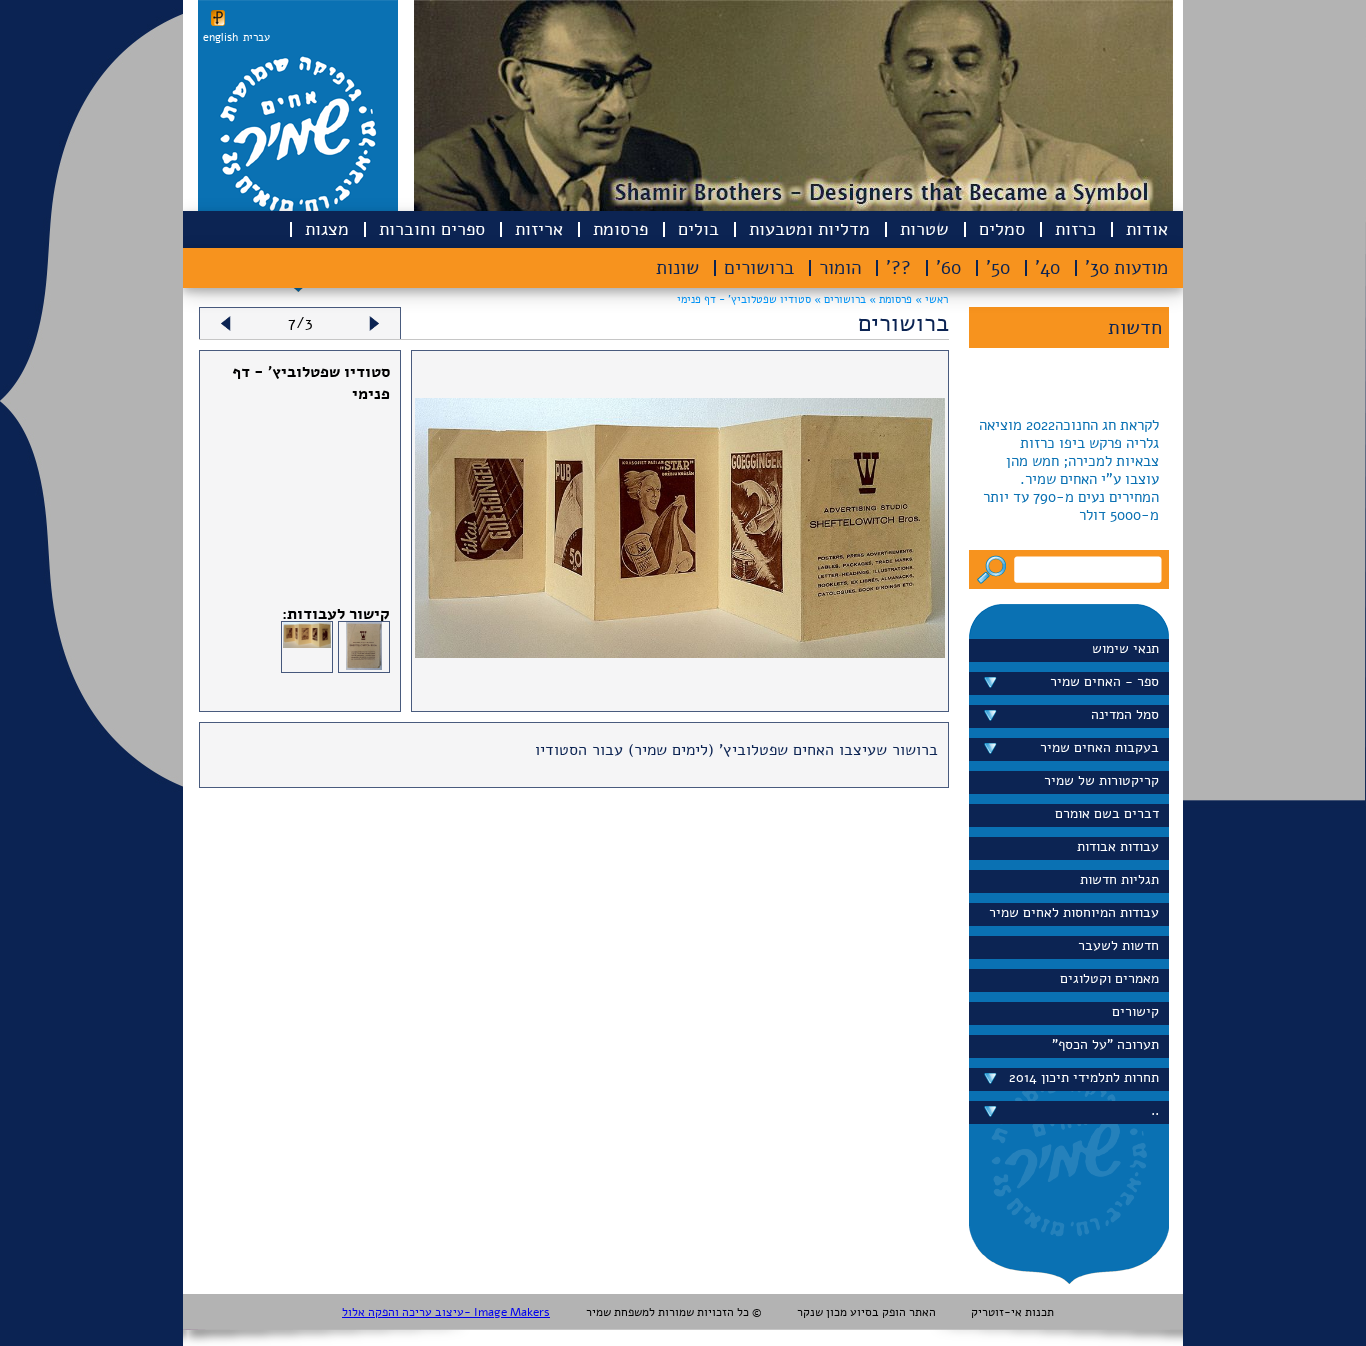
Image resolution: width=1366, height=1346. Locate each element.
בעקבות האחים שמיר (1099, 747)
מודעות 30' (1126, 268)
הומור (840, 268)
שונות (677, 268)
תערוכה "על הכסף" (1105, 1044)
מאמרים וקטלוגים (1109, 978)
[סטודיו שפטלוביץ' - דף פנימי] (680, 653)
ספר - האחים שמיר (1104, 681)
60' (948, 268)
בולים (698, 229)
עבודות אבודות (1118, 846)
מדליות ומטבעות (809, 229)
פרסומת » (889, 299)
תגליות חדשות (1119, 879)
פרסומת (620, 229)
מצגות (327, 229)
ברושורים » (838, 299)
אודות (1147, 229)
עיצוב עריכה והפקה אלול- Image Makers (446, 1312)
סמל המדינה (1125, 714)
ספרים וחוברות (432, 229)
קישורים (1135, 1011)
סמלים (1002, 229)
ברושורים (759, 268)
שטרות (924, 229)
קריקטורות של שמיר (1101, 780)
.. (1155, 1110)
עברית (256, 37)
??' (898, 268)
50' (998, 268)
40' (1047, 268)
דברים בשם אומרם (1107, 813)
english (220, 37)
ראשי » (931, 299)
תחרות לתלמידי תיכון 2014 (1084, 1077)
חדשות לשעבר (1118, 945)
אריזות (539, 229)
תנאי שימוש (1125, 648)
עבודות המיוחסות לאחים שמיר (1074, 912)
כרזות (1075, 229)
